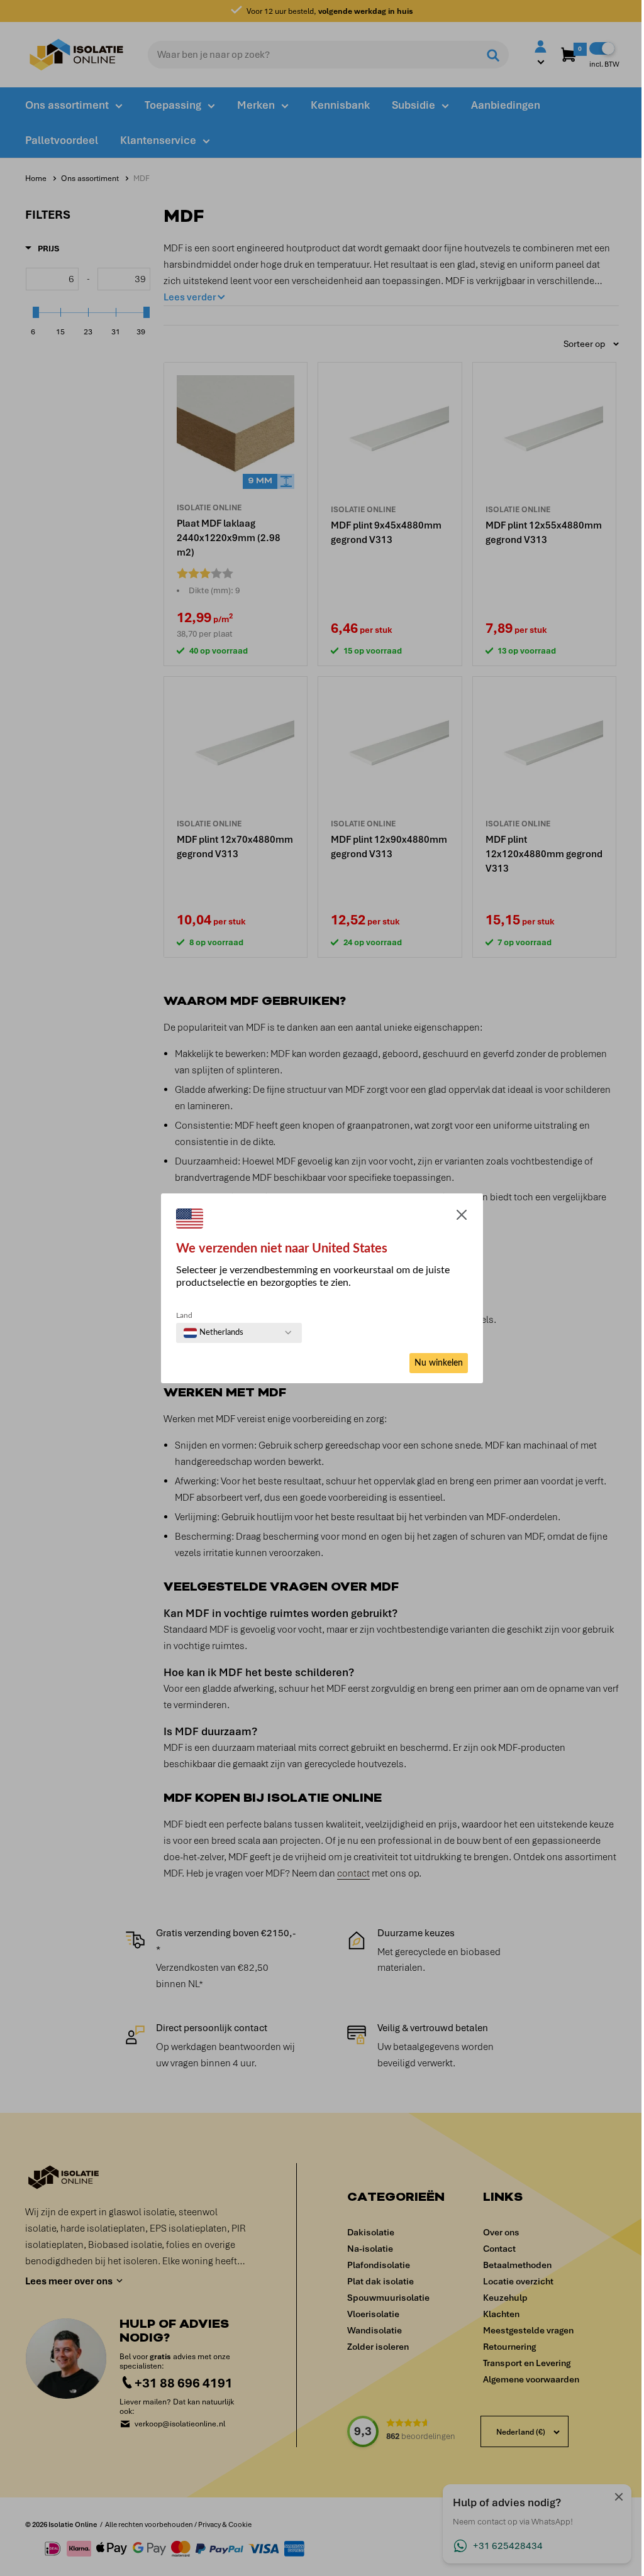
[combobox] (214, 1333)
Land (184, 1315)
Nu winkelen (439, 1363)
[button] (462, 1217)
